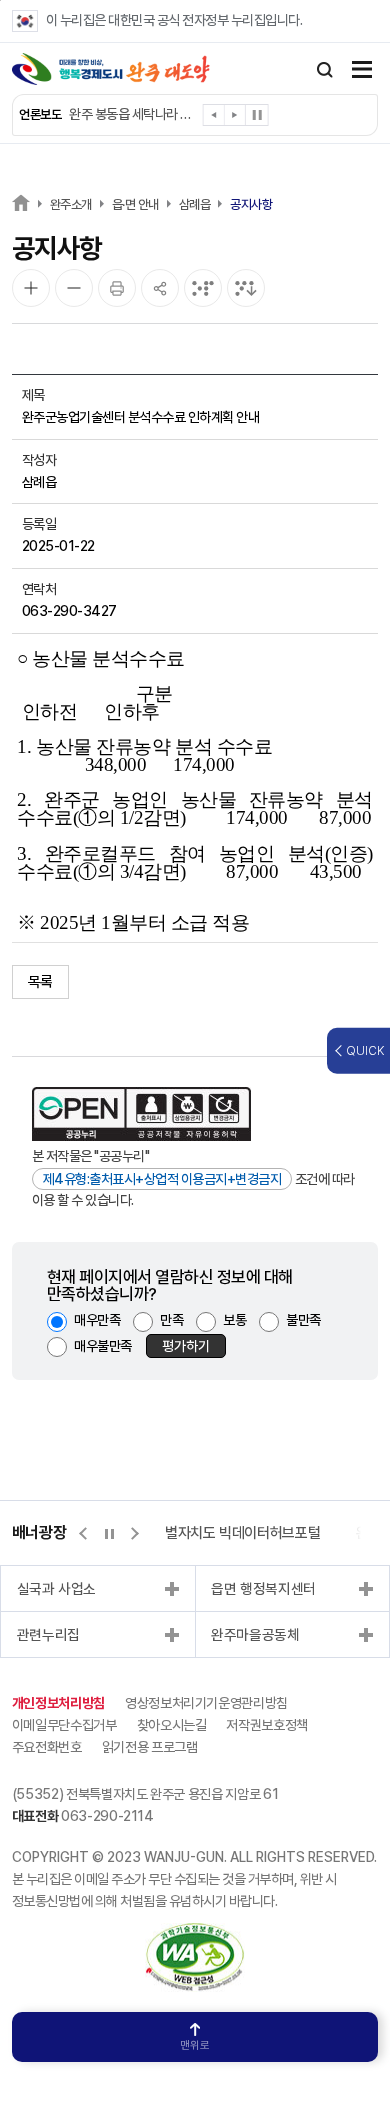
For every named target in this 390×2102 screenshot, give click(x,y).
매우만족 (97, 1320)
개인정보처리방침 (58, 1703)
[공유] (160, 288)
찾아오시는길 (172, 1725)
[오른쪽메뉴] (362, 71)
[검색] (325, 70)
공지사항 (251, 204)
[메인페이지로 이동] (111, 69)
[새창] (195, 1933)
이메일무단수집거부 (64, 1725)
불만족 (303, 1320)
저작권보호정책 (267, 1725)
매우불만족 (103, 1346)
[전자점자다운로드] (246, 288)
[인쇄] (117, 288)
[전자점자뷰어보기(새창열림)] (203, 288)
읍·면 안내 (135, 204)
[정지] (257, 115)
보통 (234, 1320)
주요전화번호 (47, 1747)
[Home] (21, 202)
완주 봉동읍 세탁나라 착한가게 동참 (134, 114)
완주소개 (71, 204)
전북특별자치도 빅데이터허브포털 (223, 1533)
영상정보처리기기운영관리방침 (206, 1703)
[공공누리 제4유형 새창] (141, 1114)
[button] (214, 118)
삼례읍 (195, 204)
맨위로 (195, 2045)
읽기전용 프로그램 (150, 1747)
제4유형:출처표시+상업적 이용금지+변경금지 (162, 1179)
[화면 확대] (31, 288)
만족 (171, 1320)
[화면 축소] (74, 288)
